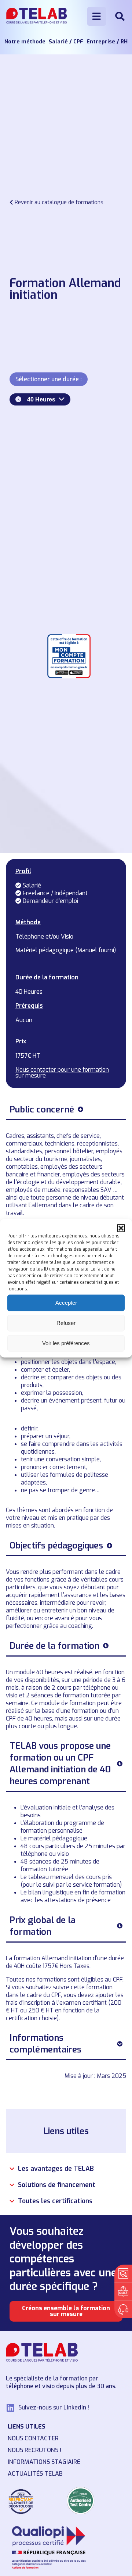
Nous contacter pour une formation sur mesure (62, 1073)
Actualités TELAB (35, 2474)
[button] (121, 1228)
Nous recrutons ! (34, 2450)
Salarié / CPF (66, 42)
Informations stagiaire (44, 2462)
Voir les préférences (66, 1343)
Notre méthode (25, 42)
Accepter (66, 1303)
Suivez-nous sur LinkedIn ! (54, 2407)
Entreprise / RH (107, 42)
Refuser (66, 1323)
